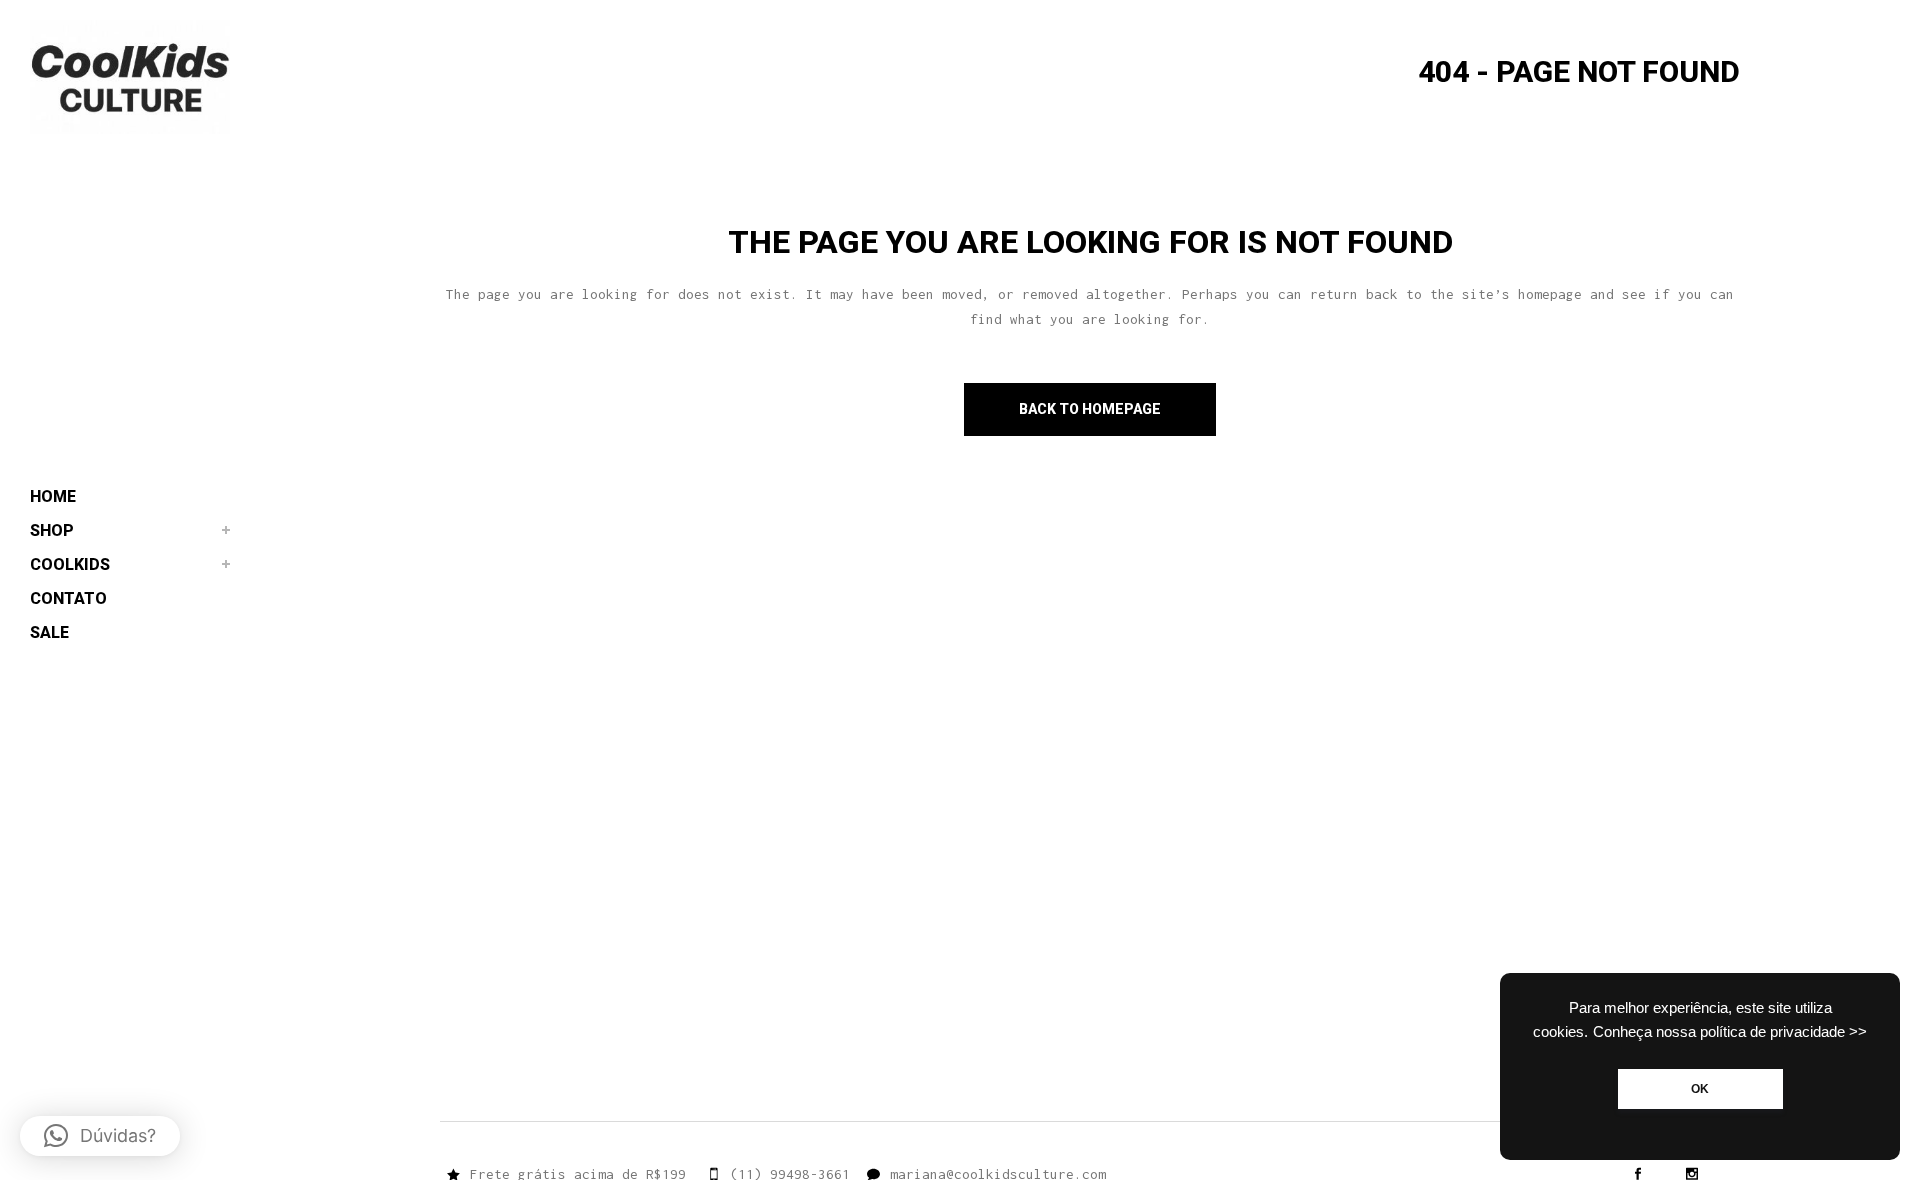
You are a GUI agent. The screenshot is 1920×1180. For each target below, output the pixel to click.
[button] (100, 1136)
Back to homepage (1090, 409)
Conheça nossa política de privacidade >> (1730, 1032)
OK (1700, 1089)
